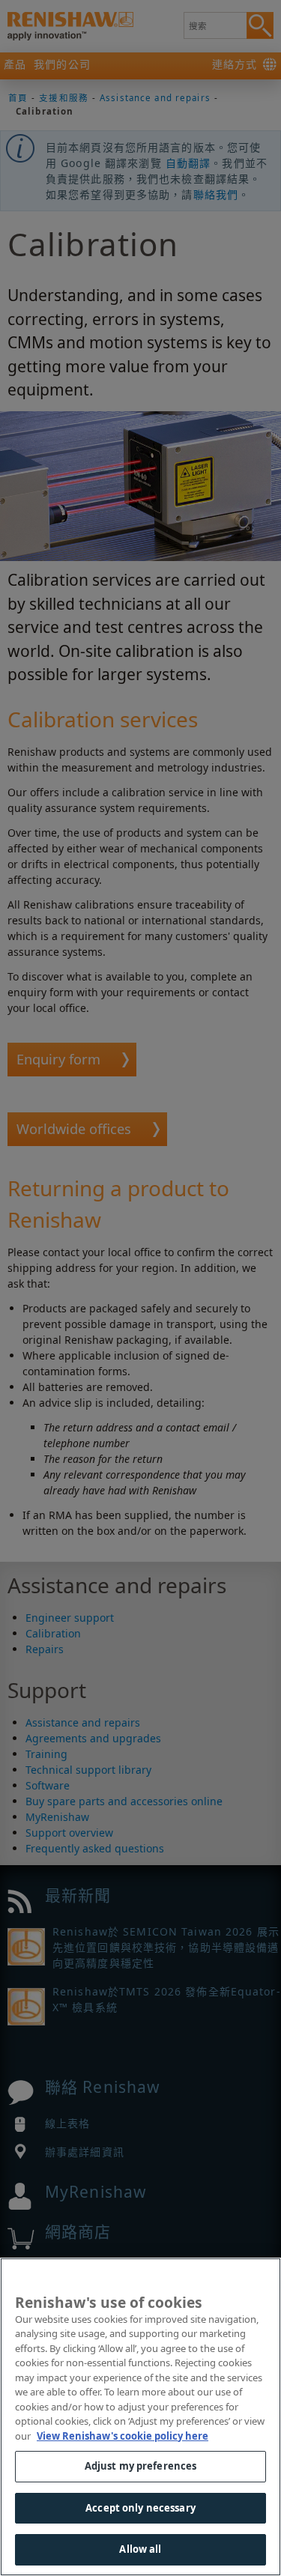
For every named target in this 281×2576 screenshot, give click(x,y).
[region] (140, 2417)
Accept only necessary (140, 2508)
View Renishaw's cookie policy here (123, 2436)
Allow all (140, 2549)
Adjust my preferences (141, 2466)
